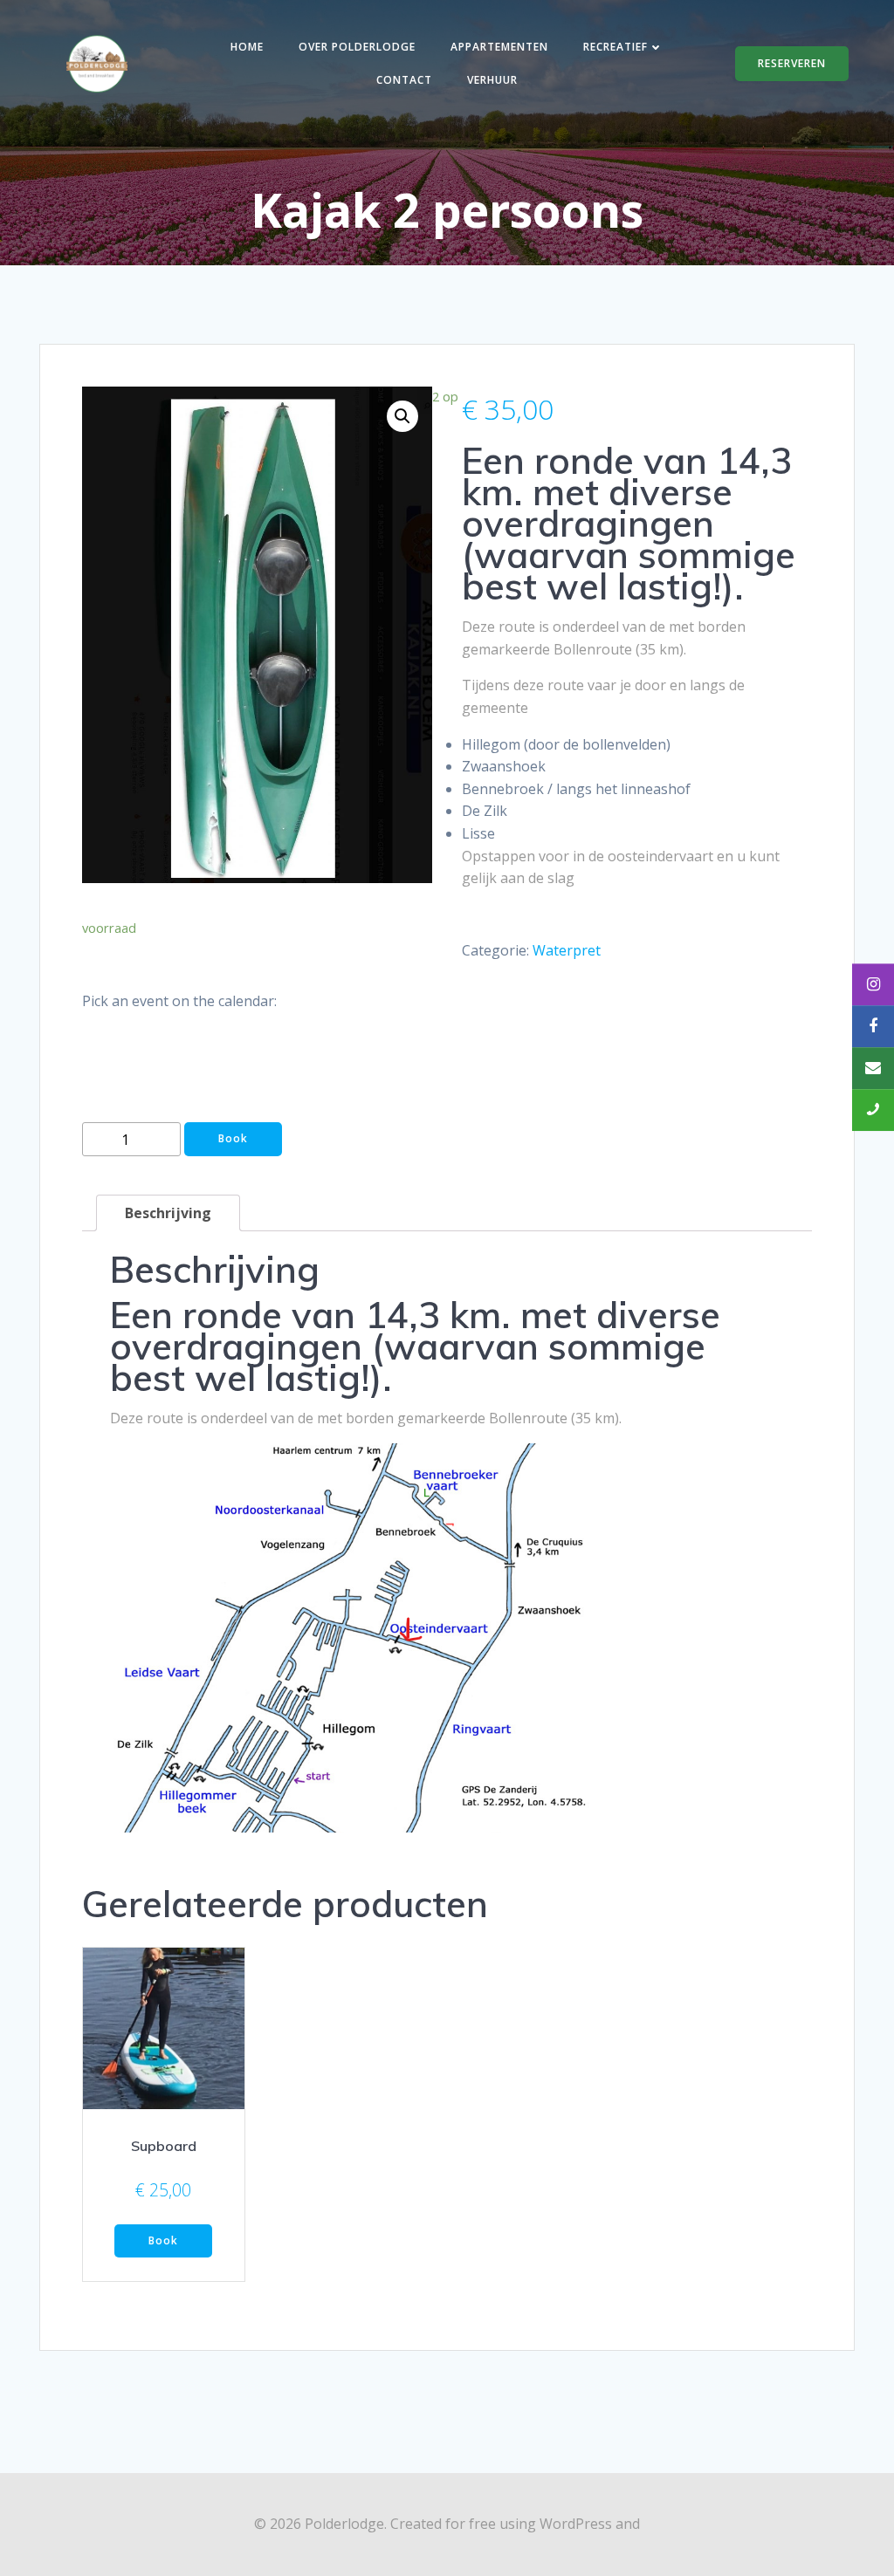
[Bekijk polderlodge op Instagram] (873, 984)
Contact (404, 80)
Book (233, 1138)
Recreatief (615, 47)
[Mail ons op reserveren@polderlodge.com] (873, 1068)
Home (247, 47)
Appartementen (499, 47)
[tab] (168, 1213)
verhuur (492, 80)
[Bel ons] (873, 1110)
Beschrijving (168, 1213)
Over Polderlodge (357, 47)
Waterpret (567, 950)
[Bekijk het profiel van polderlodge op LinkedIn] (873, 1026)
